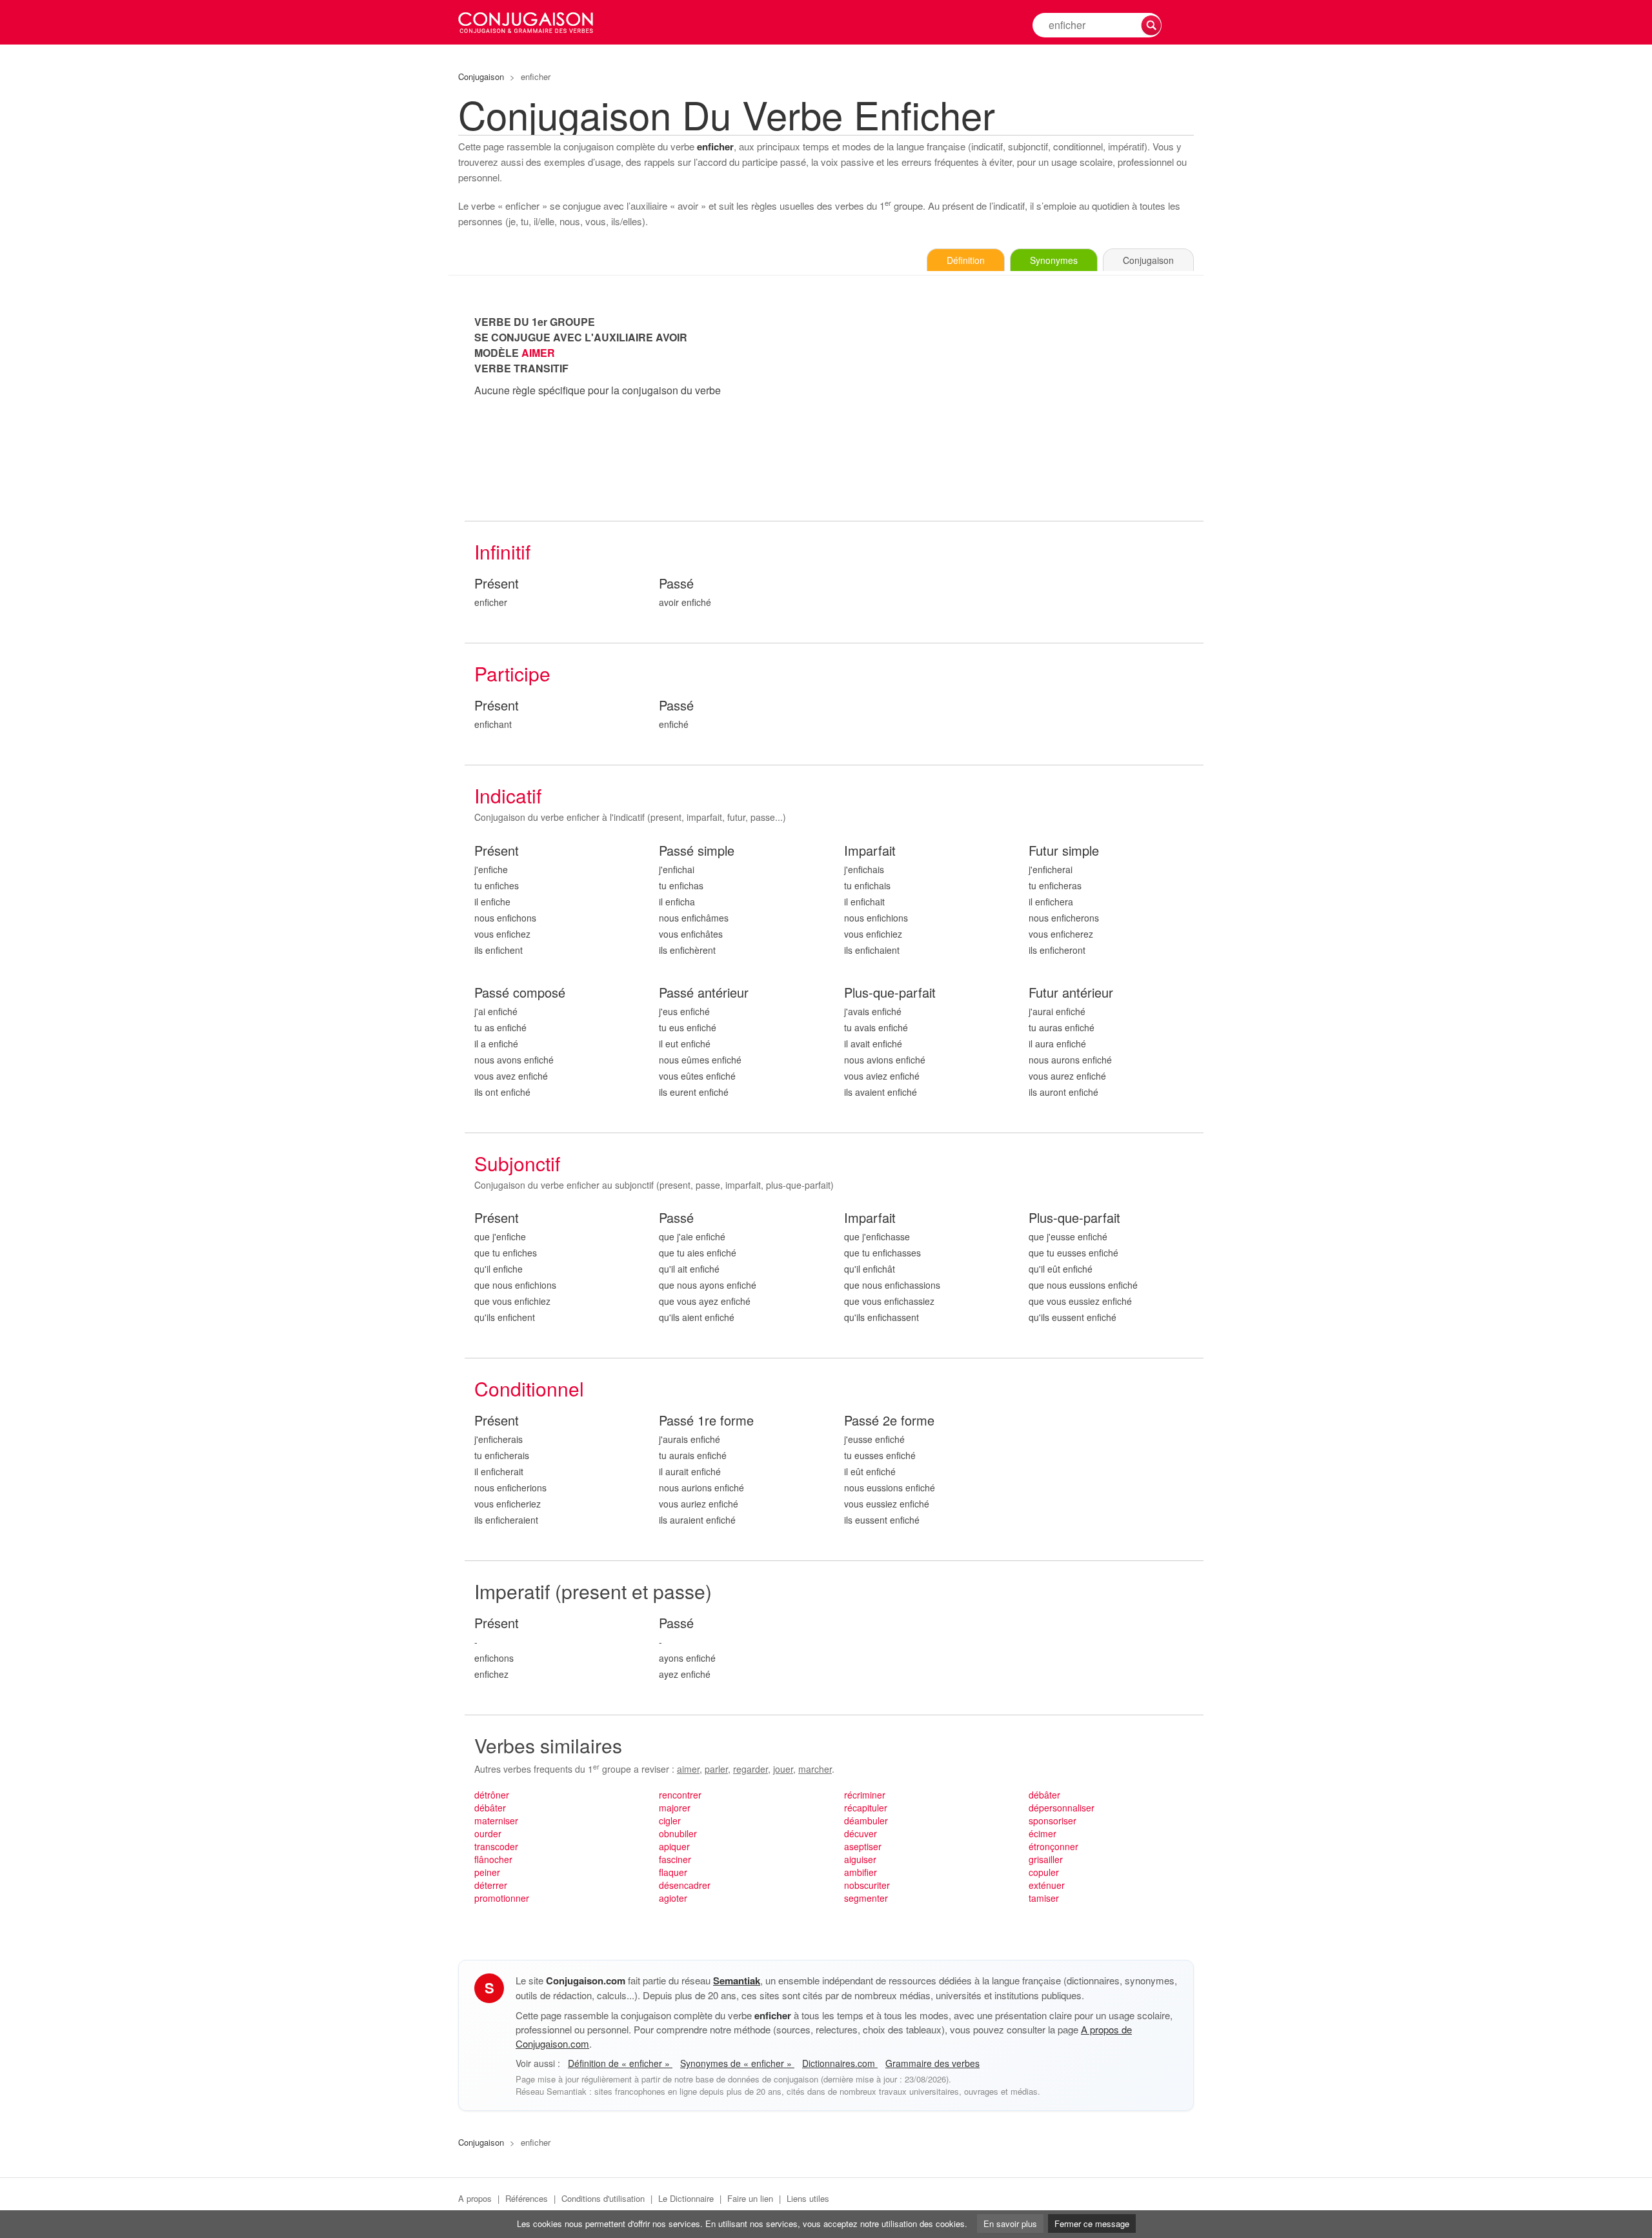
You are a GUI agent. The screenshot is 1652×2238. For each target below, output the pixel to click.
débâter (490, 1808)
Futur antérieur (1071, 993)
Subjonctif (517, 1163)
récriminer (865, 1795)
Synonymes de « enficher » (737, 2063)
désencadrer (685, 1885)
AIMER (538, 353)
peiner (487, 1872)
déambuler (866, 1820)
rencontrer (680, 1795)
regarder (750, 1769)
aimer (688, 1769)
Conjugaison (481, 76)
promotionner (502, 1898)
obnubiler (678, 1833)
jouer (783, 1769)
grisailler (1046, 1859)
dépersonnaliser (1062, 1808)
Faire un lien (750, 2198)
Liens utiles (808, 2198)
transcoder (496, 1846)
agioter (673, 1898)
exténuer (1047, 1885)
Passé (676, 584)
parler (716, 1769)
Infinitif (502, 551)
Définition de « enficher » (620, 2063)
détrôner (492, 1795)
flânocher (493, 1859)
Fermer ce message (1092, 2223)
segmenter (866, 1898)
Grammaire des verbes (932, 2063)
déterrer (491, 1885)
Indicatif (508, 795)
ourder (488, 1833)
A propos (475, 2198)
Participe (512, 673)
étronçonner (1053, 1846)
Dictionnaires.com (840, 2063)
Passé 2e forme (889, 1421)
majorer (675, 1808)
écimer (1043, 1833)
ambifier (861, 1872)
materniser (496, 1820)
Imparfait (870, 851)
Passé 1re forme (706, 1421)
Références (527, 2198)
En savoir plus (1010, 2223)
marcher (815, 1769)
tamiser (1044, 1898)
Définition (966, 260)
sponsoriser (1053, 1820)
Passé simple (697, 851)
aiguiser (860, 1859)
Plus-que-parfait (890, 993)
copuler (1044, 1872)
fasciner (675, 1859)
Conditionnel (529, 1388)
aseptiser (863, 1846)
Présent (497, 584)
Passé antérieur (704, 993)
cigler (670, 1820)
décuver (861, 1833)
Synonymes (1054, 260)
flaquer (673, 1872)
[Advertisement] (1019, 405)
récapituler (866, 1808)
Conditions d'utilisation (603, 2198)
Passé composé (520, 993)
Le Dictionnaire (686, 2198)
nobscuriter (867, 1885)
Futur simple (1064, 851)
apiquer (674, 1846)
